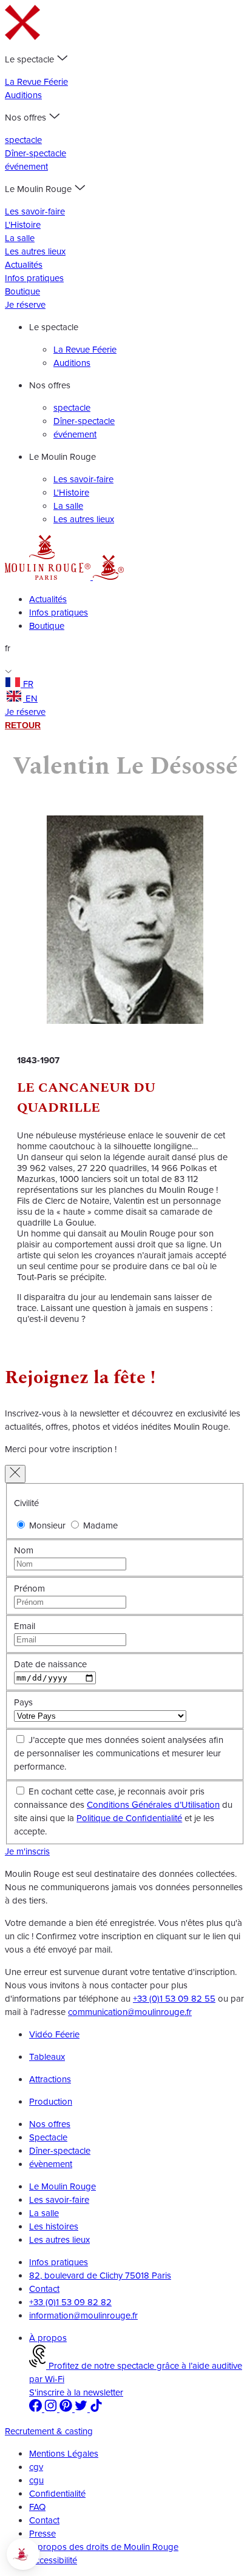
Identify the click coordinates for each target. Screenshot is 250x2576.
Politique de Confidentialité (129, 1818)
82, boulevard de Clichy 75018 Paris (100, 2276)
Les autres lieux (35, 251)
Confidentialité (57, 2494)
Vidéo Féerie (54, 2034)
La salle (20, 238)
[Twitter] (82, 2409)
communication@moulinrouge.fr (130, 2012)
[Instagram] (52, 2409)
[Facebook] (37, 2409)
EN (32, 699)
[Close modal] (15, 1474)
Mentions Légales (64, 2454)
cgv (36, 2467)
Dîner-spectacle (35, 153)
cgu (36, 2480)
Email (25, 1626)
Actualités (24, 265)
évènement (51, 2164)
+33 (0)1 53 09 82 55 (174, 1999)
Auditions (23, 95)
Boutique (22, 291)
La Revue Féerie (36, 82)
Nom (24, 1550)
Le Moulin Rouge (62, 2186)
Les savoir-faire (35, 211)
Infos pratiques (34, 278)
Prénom (29, 1588)
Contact (44, 2289)
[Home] (49, 577)
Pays (23, 1702)
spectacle (23, 140)
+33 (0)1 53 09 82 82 (70, 2302)
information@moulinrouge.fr (83, 2315)
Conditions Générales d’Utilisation (153, 1805)
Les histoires (54, 2226)
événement (26, 167)
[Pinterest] (67, 2409)
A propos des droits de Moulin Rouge (104, 2547)
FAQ (37, 2507)
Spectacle (48, 2137)
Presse (42, 2534)
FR (28, 684)
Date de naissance (50, 1664)
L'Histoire (23, 225)
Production (51, 2102)
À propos (48, 2338)
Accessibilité (53, 2560)
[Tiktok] (96, 2409)
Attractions (50, 2079)
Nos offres (50, 2124)
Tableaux (47, 2057)
